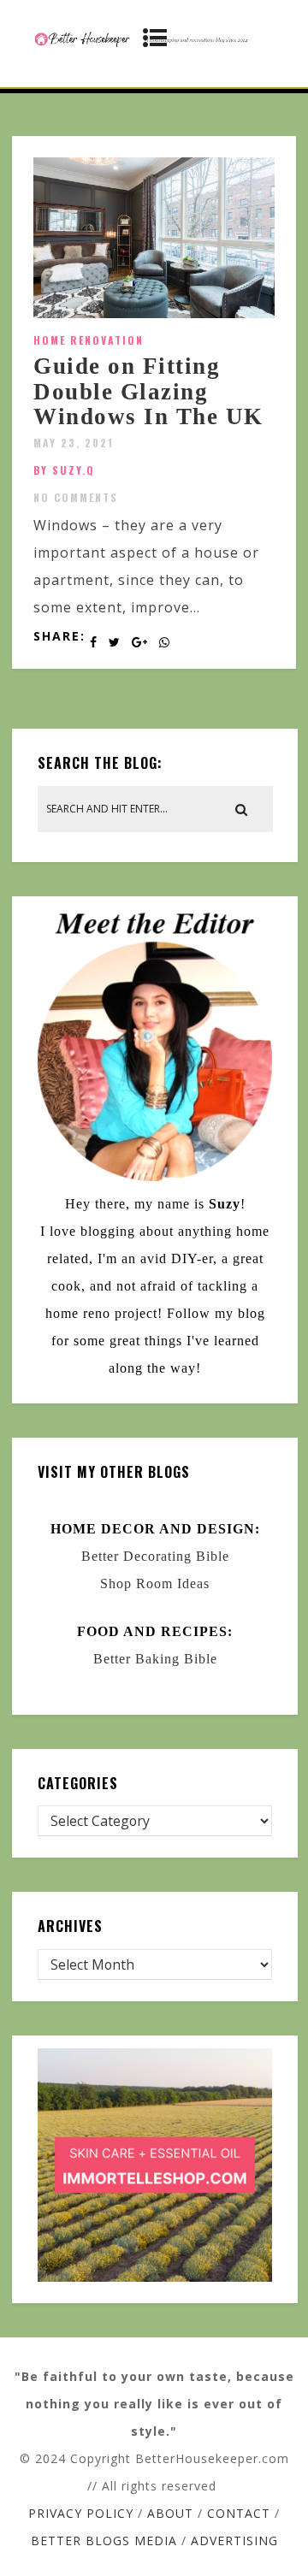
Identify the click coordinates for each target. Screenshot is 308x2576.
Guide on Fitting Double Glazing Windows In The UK (148, 391)
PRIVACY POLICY (81, 2513)
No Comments (76, 497)
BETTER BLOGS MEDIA (104, 2541)
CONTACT (239, 2513)
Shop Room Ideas (155, 1583)
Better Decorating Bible (155, 1556)
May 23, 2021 (74, 443)
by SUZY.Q (64, 470)
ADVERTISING (234, 2541)
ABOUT (170, 2513)
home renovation (89, 340)
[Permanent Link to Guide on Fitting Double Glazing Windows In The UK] (154, 313)
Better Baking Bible (155, 1659)
